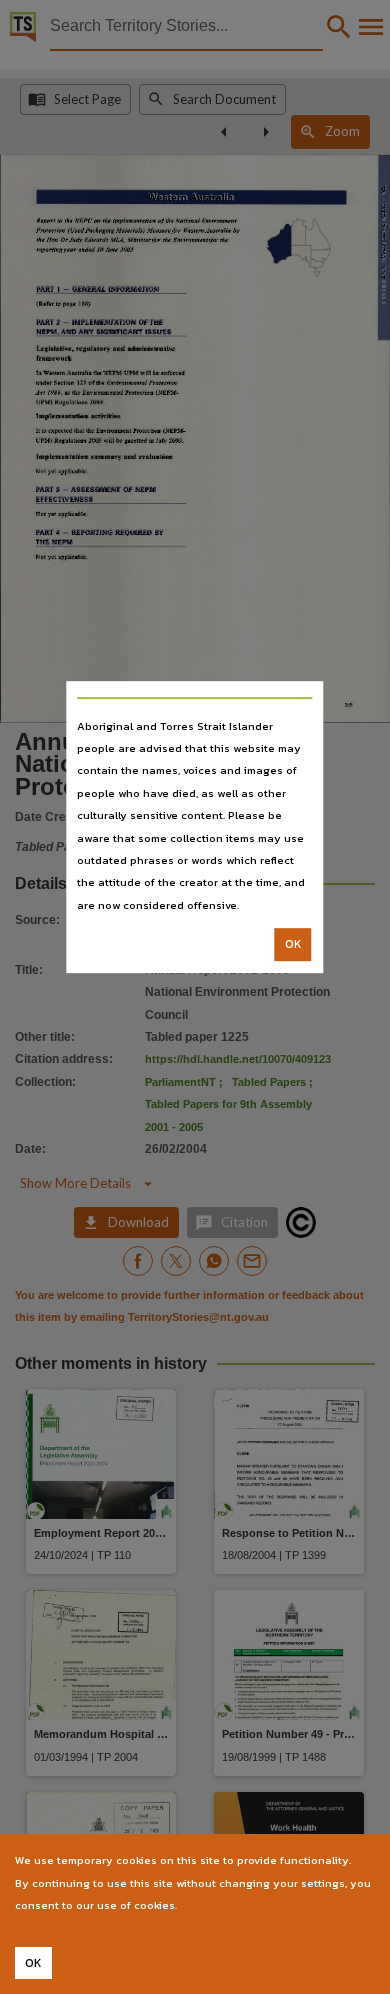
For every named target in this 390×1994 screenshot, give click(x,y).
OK (293, 944)
